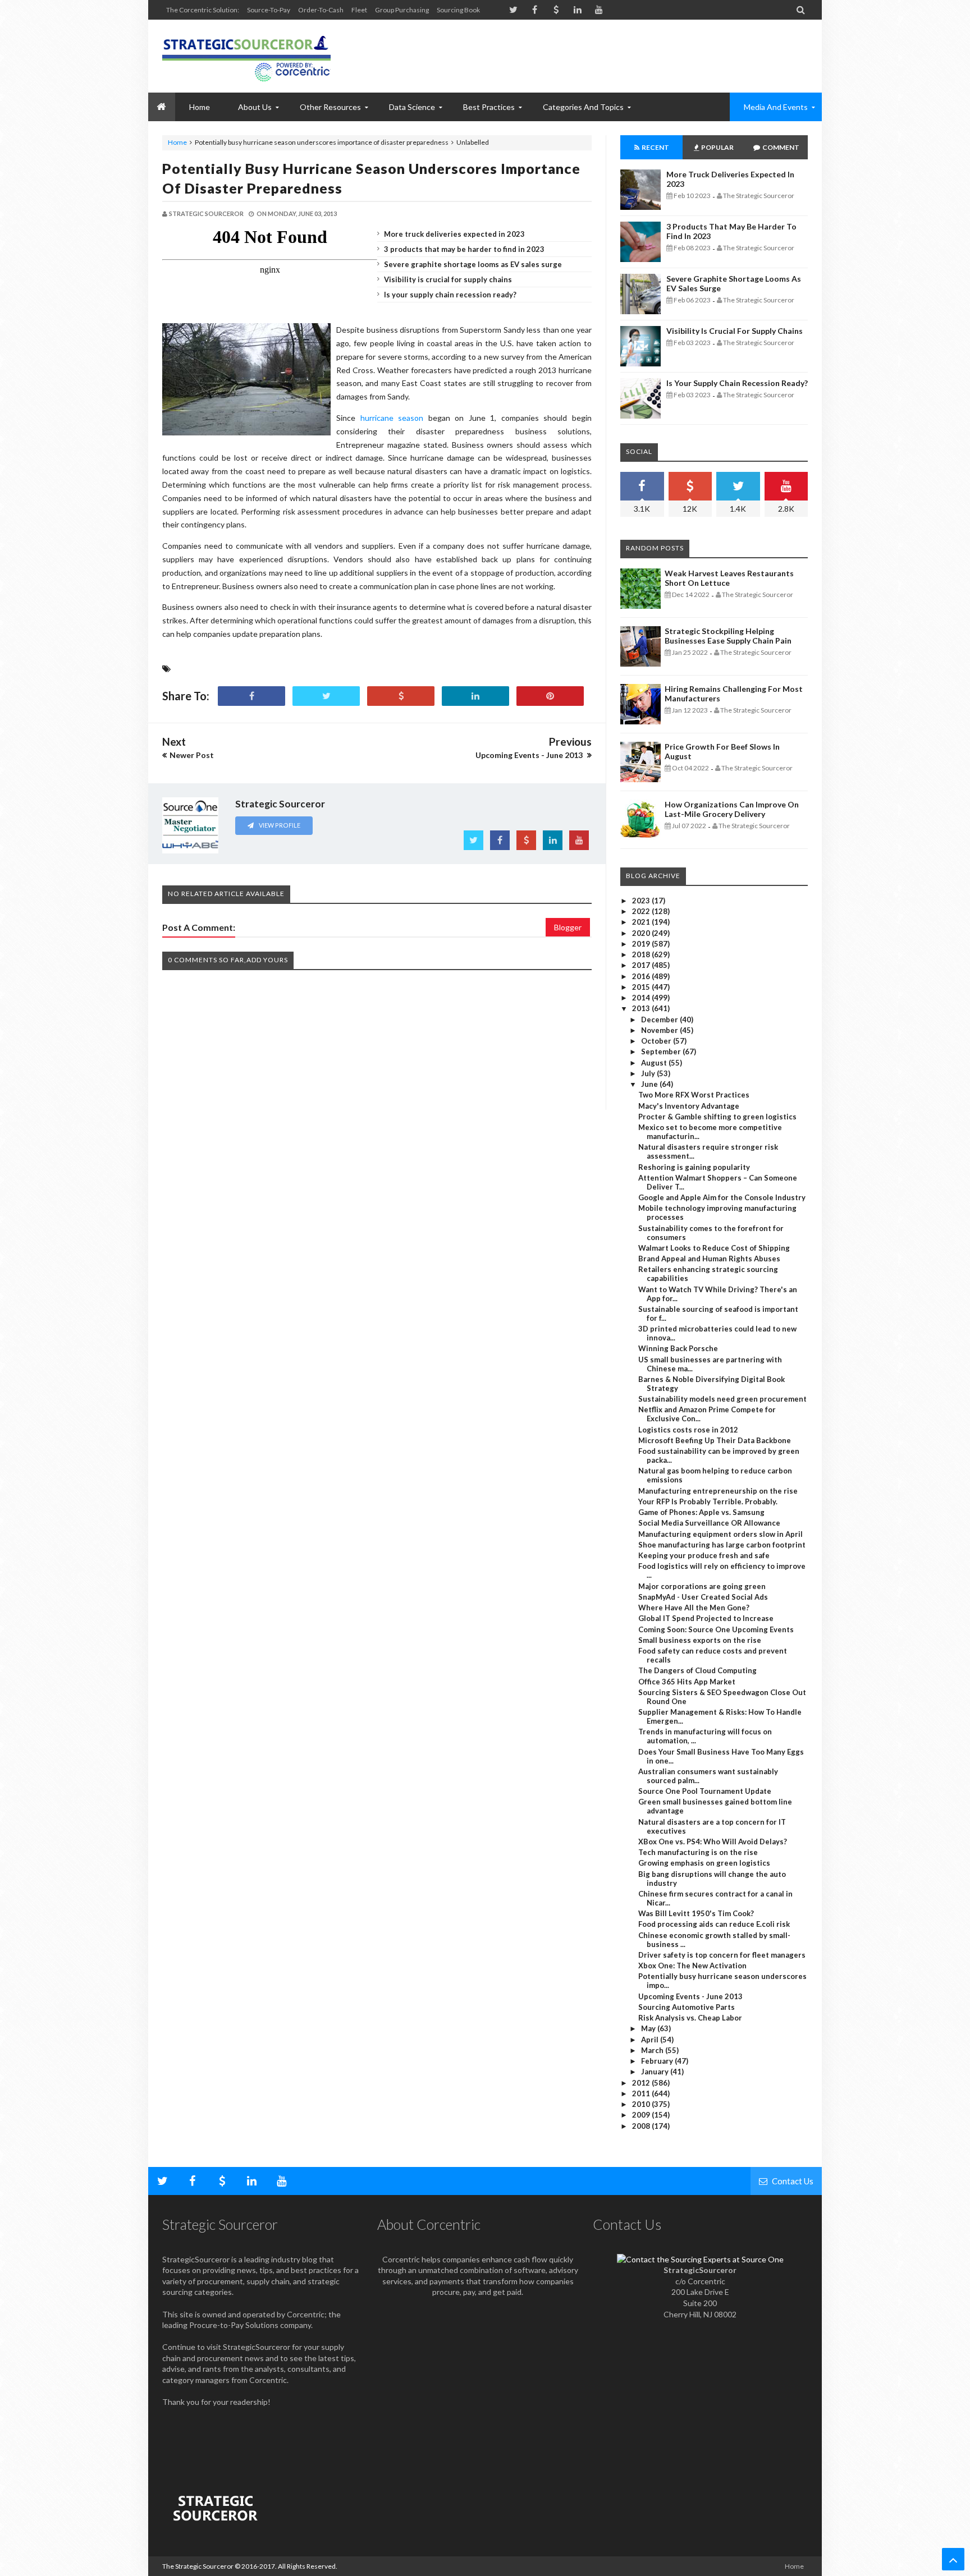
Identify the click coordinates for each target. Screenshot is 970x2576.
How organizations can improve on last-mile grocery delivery (732, 809)
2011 (642, 2093)
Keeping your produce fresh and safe (704, 1555)
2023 (642, 901)
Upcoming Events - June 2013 (690, 1996)
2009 (642, 2115)
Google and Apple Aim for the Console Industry (722, 1197)
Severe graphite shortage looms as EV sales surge (473, 264)
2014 (642, 998)
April (651, 2040)
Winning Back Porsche (678, 1348)
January (656, 2072)
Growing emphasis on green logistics (704, 1863)
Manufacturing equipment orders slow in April (720, 1534)
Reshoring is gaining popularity (694, 1167)
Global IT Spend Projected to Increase (706, 1618)
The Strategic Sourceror (198, 2566)
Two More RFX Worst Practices (694, 1095)
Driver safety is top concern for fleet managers (722, 1955)
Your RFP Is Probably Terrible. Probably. (708, 1501)
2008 (642, 2126)
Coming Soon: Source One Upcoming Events (716, 1629)
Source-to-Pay (269, 10)
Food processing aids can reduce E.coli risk (714, 1924)
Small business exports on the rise (700, 1640)
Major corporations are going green (702, 1586)
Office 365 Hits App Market (687, 1682)
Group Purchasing (402, 10)
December (660, 1020)
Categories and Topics (583, 107)
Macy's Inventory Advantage (689, 1106)
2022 (642, 911)
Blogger (568, 927)
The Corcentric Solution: (203, 10)
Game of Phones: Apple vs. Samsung (701, 1512)
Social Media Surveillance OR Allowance (709, 1523)
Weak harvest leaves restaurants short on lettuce (729, 578)
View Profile (279, 825)
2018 (642, 954)
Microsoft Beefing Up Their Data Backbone (715, 1440)
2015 (642, 987)
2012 (642, 2083)
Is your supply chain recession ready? (450, 295)
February (658, 2061)
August (655, 1063)
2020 (642, 933)
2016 (642, 976)
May (649, 2028)
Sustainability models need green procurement (722, 1399)
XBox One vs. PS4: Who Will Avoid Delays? (713, 1842)
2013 (642, 1008)
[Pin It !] (550, 696)
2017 (642, 965)
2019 (642, 944)
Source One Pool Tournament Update (705, 1791)
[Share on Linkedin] (475, 696)
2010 (642, 2104)
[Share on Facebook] (251, 696)
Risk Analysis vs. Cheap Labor (690, 2018)
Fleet (359, 10)
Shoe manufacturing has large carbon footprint (722, 1545)
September (662, 1051)
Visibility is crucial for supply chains (448, 279)
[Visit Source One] (401, 696)
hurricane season (392, 418)
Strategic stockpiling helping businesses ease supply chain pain (728, 636)
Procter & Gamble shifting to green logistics (717, 1117)
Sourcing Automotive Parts (687, 2007)
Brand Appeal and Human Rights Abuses (709, 1259)
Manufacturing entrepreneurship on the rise (718, 1491)
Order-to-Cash (321, 10)
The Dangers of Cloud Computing (697, 1670)
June (650, 1084)
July (649, 1073)
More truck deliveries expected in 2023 (454, 234)
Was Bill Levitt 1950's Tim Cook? (696, 1913)
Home (177, 142)
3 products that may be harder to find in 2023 (464, 249)
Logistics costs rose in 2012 (688, 1430)
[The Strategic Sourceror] (246, 56)
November (660, 1030)
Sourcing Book (458, 10)
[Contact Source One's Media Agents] (700, 2259)
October (657, 1041)
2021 (642, 922)
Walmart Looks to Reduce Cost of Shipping (714, 1248)
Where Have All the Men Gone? (694, 1608)
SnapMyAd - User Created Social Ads (703, 1597)
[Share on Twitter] (326, 696)
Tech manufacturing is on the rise (698, 1852)
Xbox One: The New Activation (692, 1966)
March (653, 2050)
